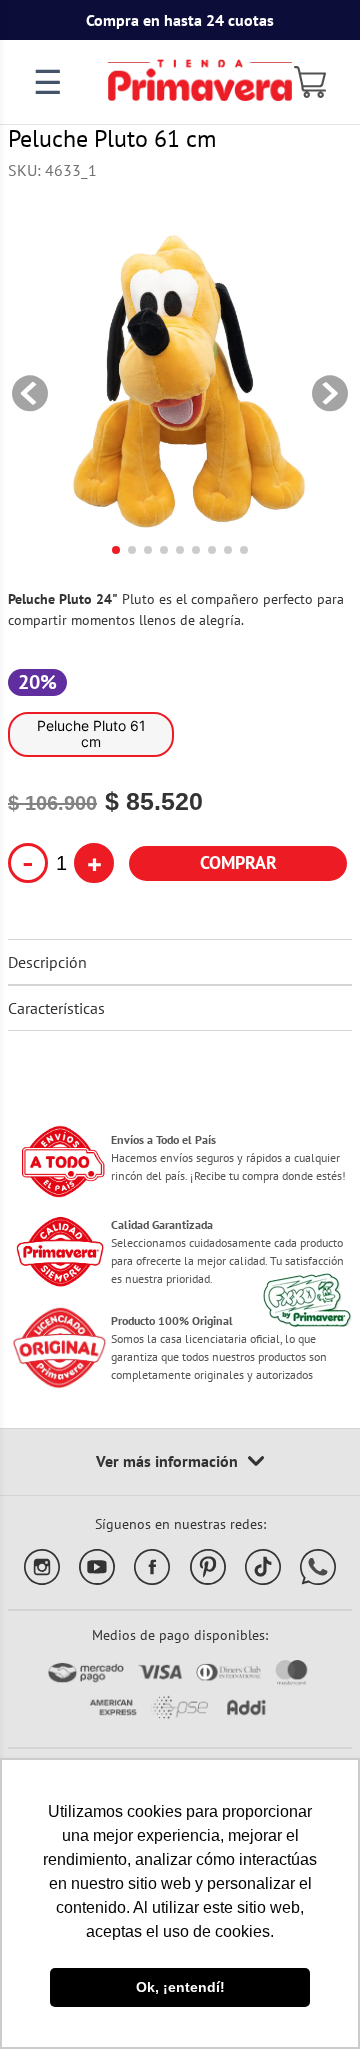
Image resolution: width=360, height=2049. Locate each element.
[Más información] (180, 1462)
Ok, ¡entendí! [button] (180, 1987)
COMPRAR (238, 862)
